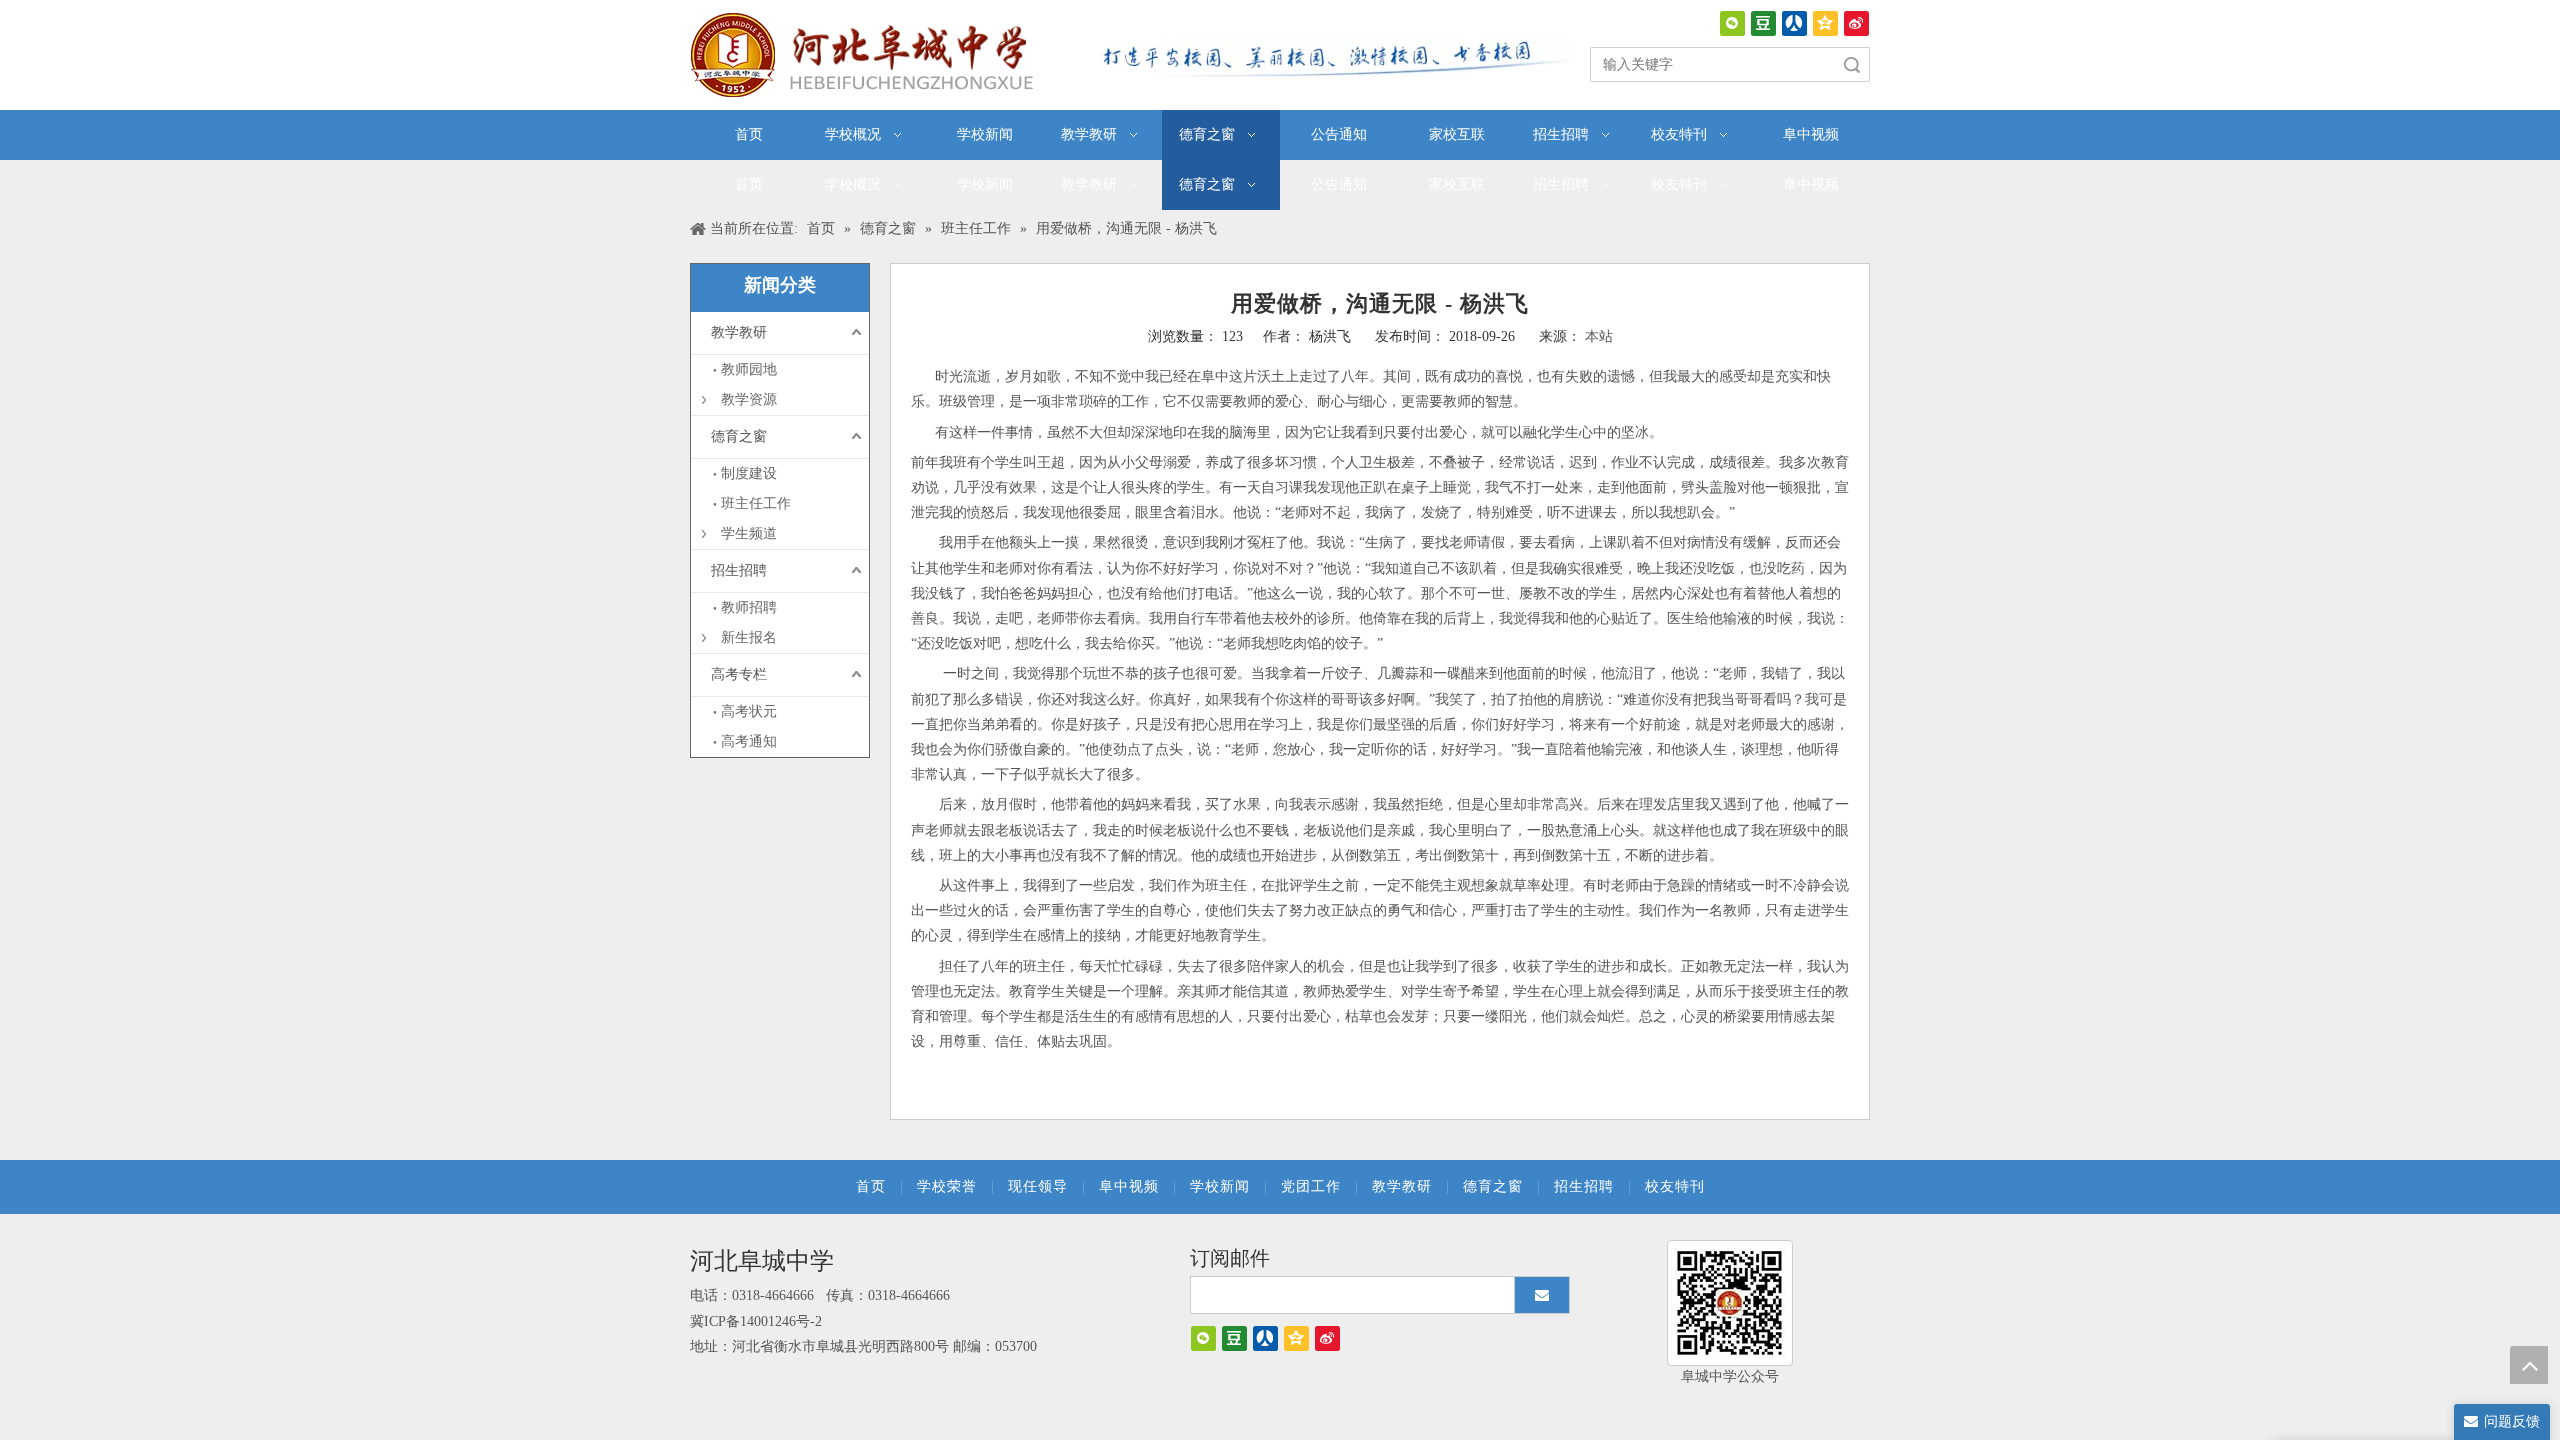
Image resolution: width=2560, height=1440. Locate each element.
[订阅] (1542, 1295)
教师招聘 (749, 607)
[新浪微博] (1856, 23)
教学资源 (749, 399)
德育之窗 (739, 436)
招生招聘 (739, 570)
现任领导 (1038, 1186)
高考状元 (749, 711)
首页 (871, 1186)
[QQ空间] (1825, 23)
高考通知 (749, 741)
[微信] (1732, 23)
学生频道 (749, 533)
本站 (1599, 336)
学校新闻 (1220, 1186)
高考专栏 (739, 674)
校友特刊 (1675, 1186)
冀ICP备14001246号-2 (756, 1321)
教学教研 (739, 332)
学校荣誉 (947, 1186)
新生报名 (749, 637)
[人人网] (1794, 23)
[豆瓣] (1763, 23)
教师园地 (749, 369)
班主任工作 (756, 503)
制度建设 (749, 473)
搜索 (1852, 64)
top (2529, 1365)
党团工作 (1311, 1186)
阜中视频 (1129, 1186)
